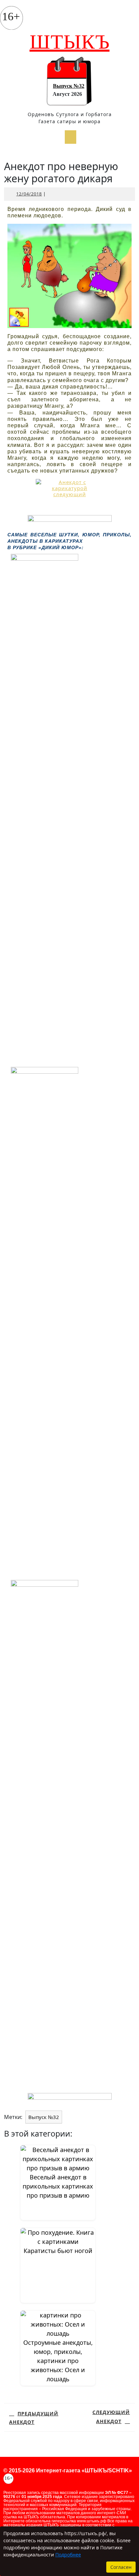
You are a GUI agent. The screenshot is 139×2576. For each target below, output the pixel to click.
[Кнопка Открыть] (71, 137)
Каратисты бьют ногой (58, 2251)
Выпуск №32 (69, 86)
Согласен (121, 2567)
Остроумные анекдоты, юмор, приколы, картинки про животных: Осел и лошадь (58, 2361)
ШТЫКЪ (70, 42)
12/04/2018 (29, 194)
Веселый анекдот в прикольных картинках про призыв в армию (58, 2186)
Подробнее (68, 2555)
